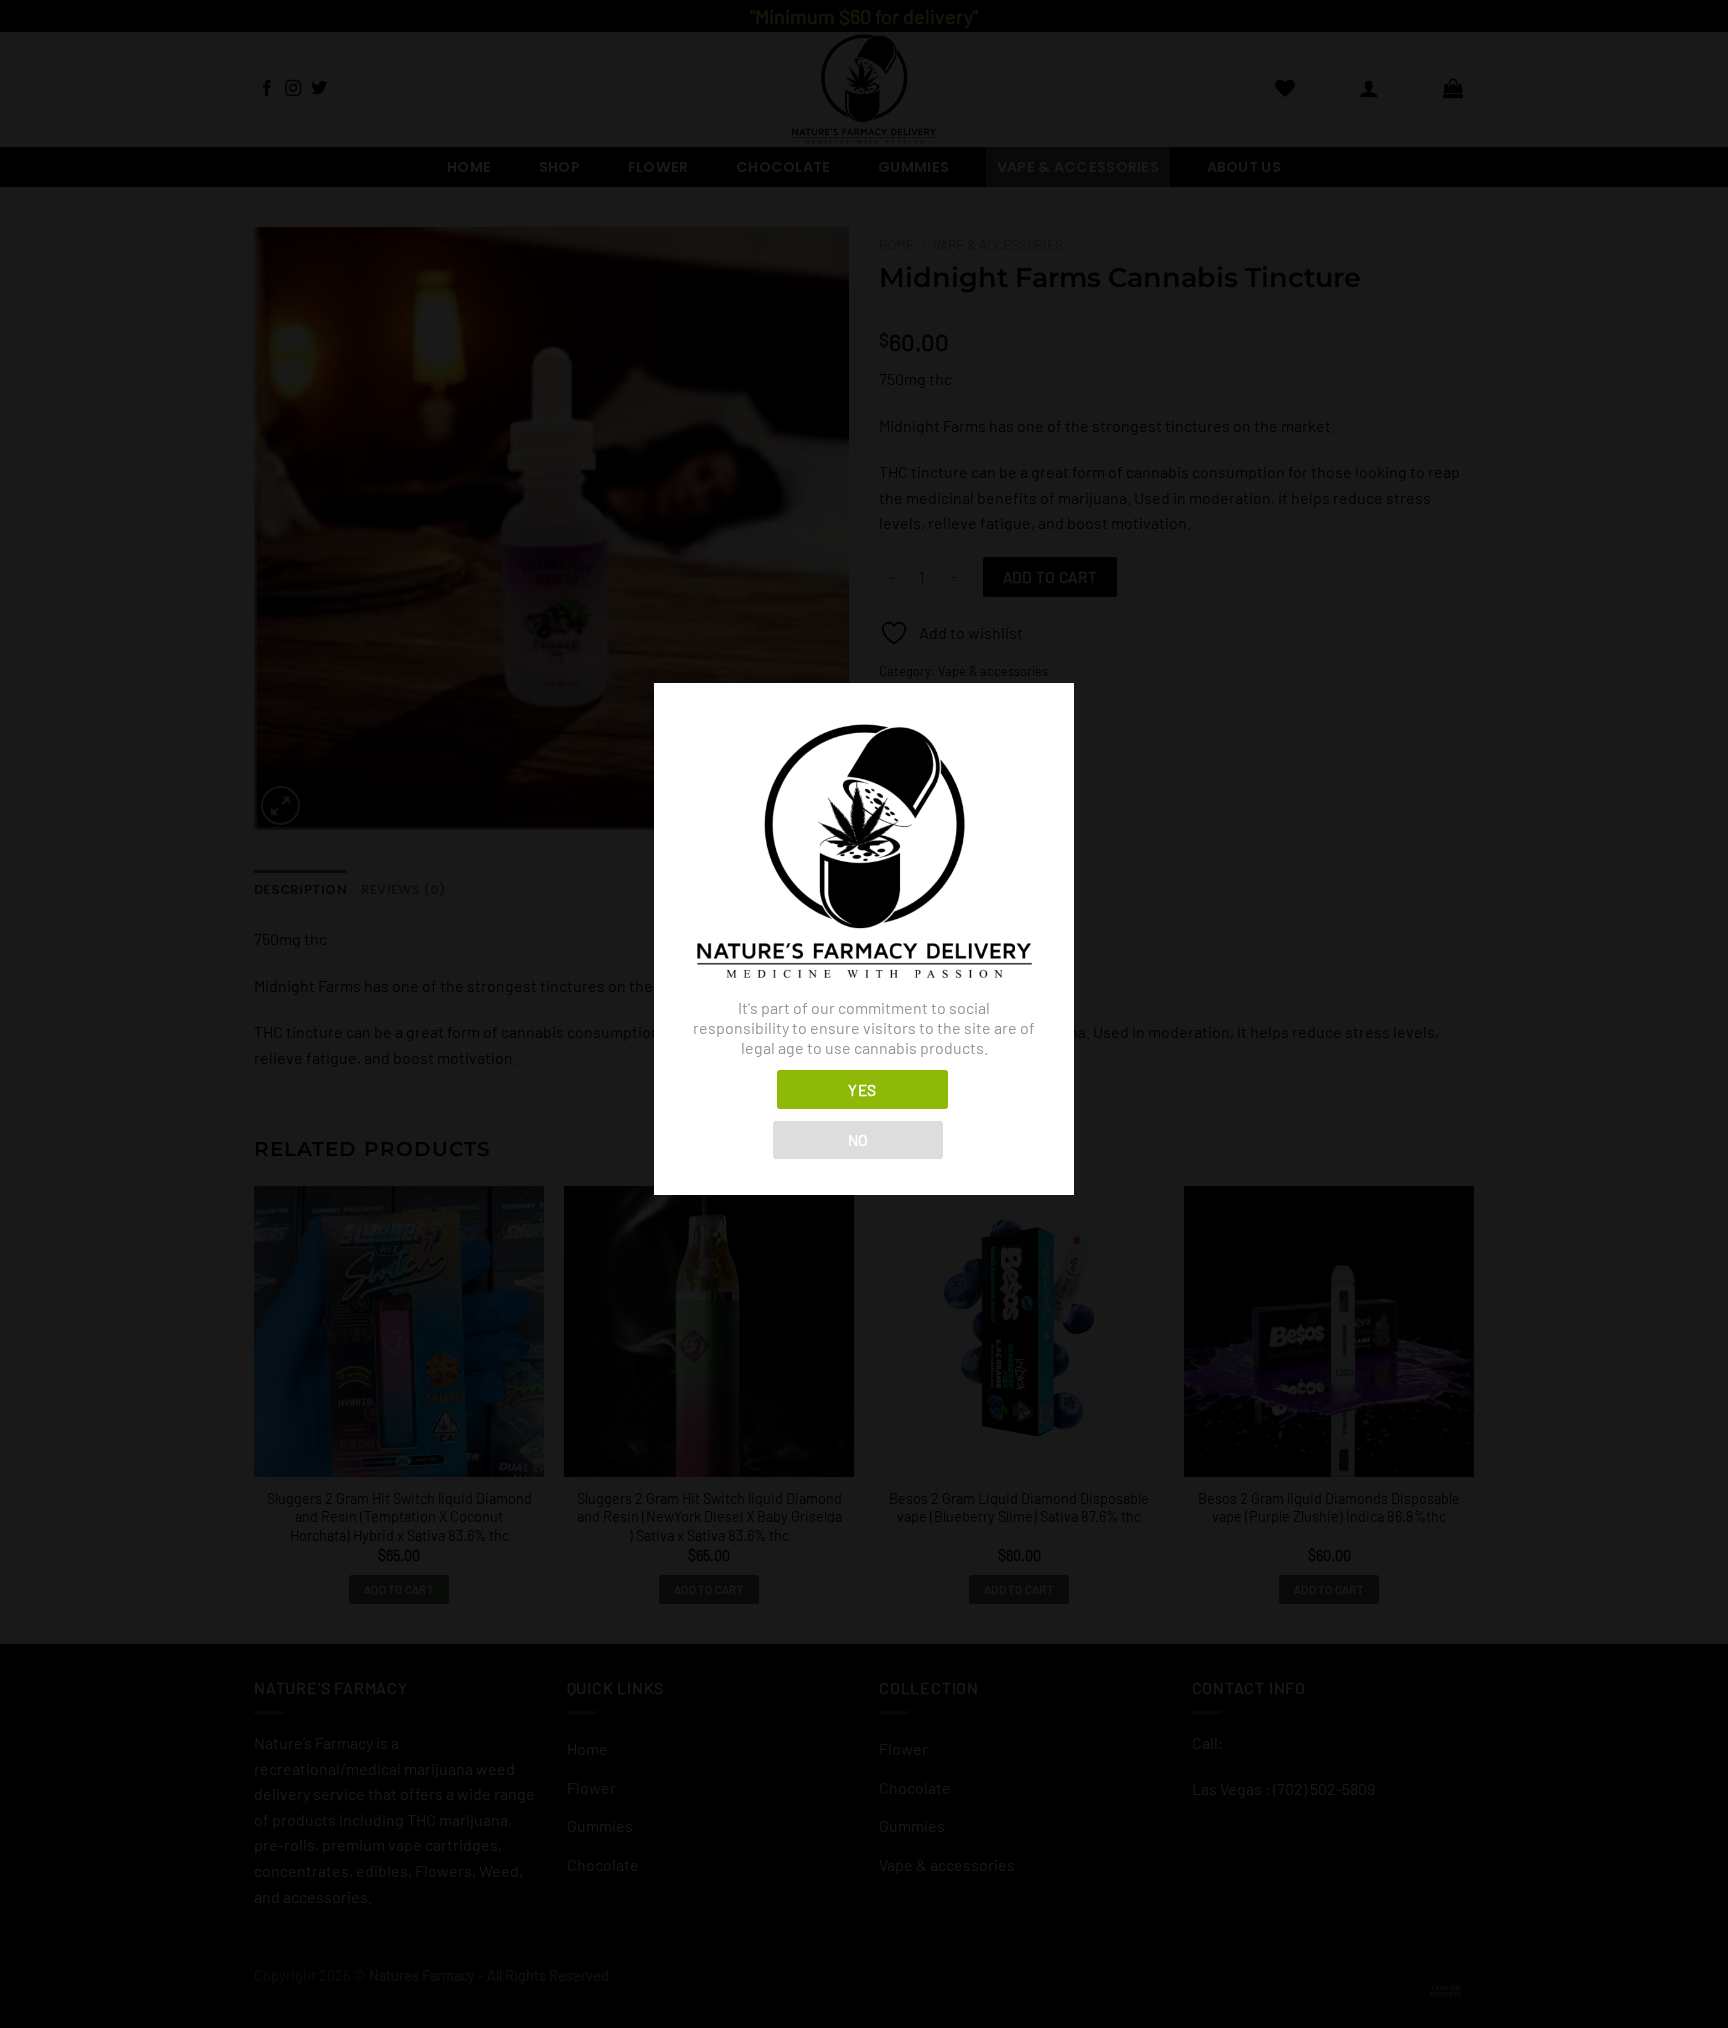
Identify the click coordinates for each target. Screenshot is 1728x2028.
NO (858, 1139)
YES (862, 1089)
